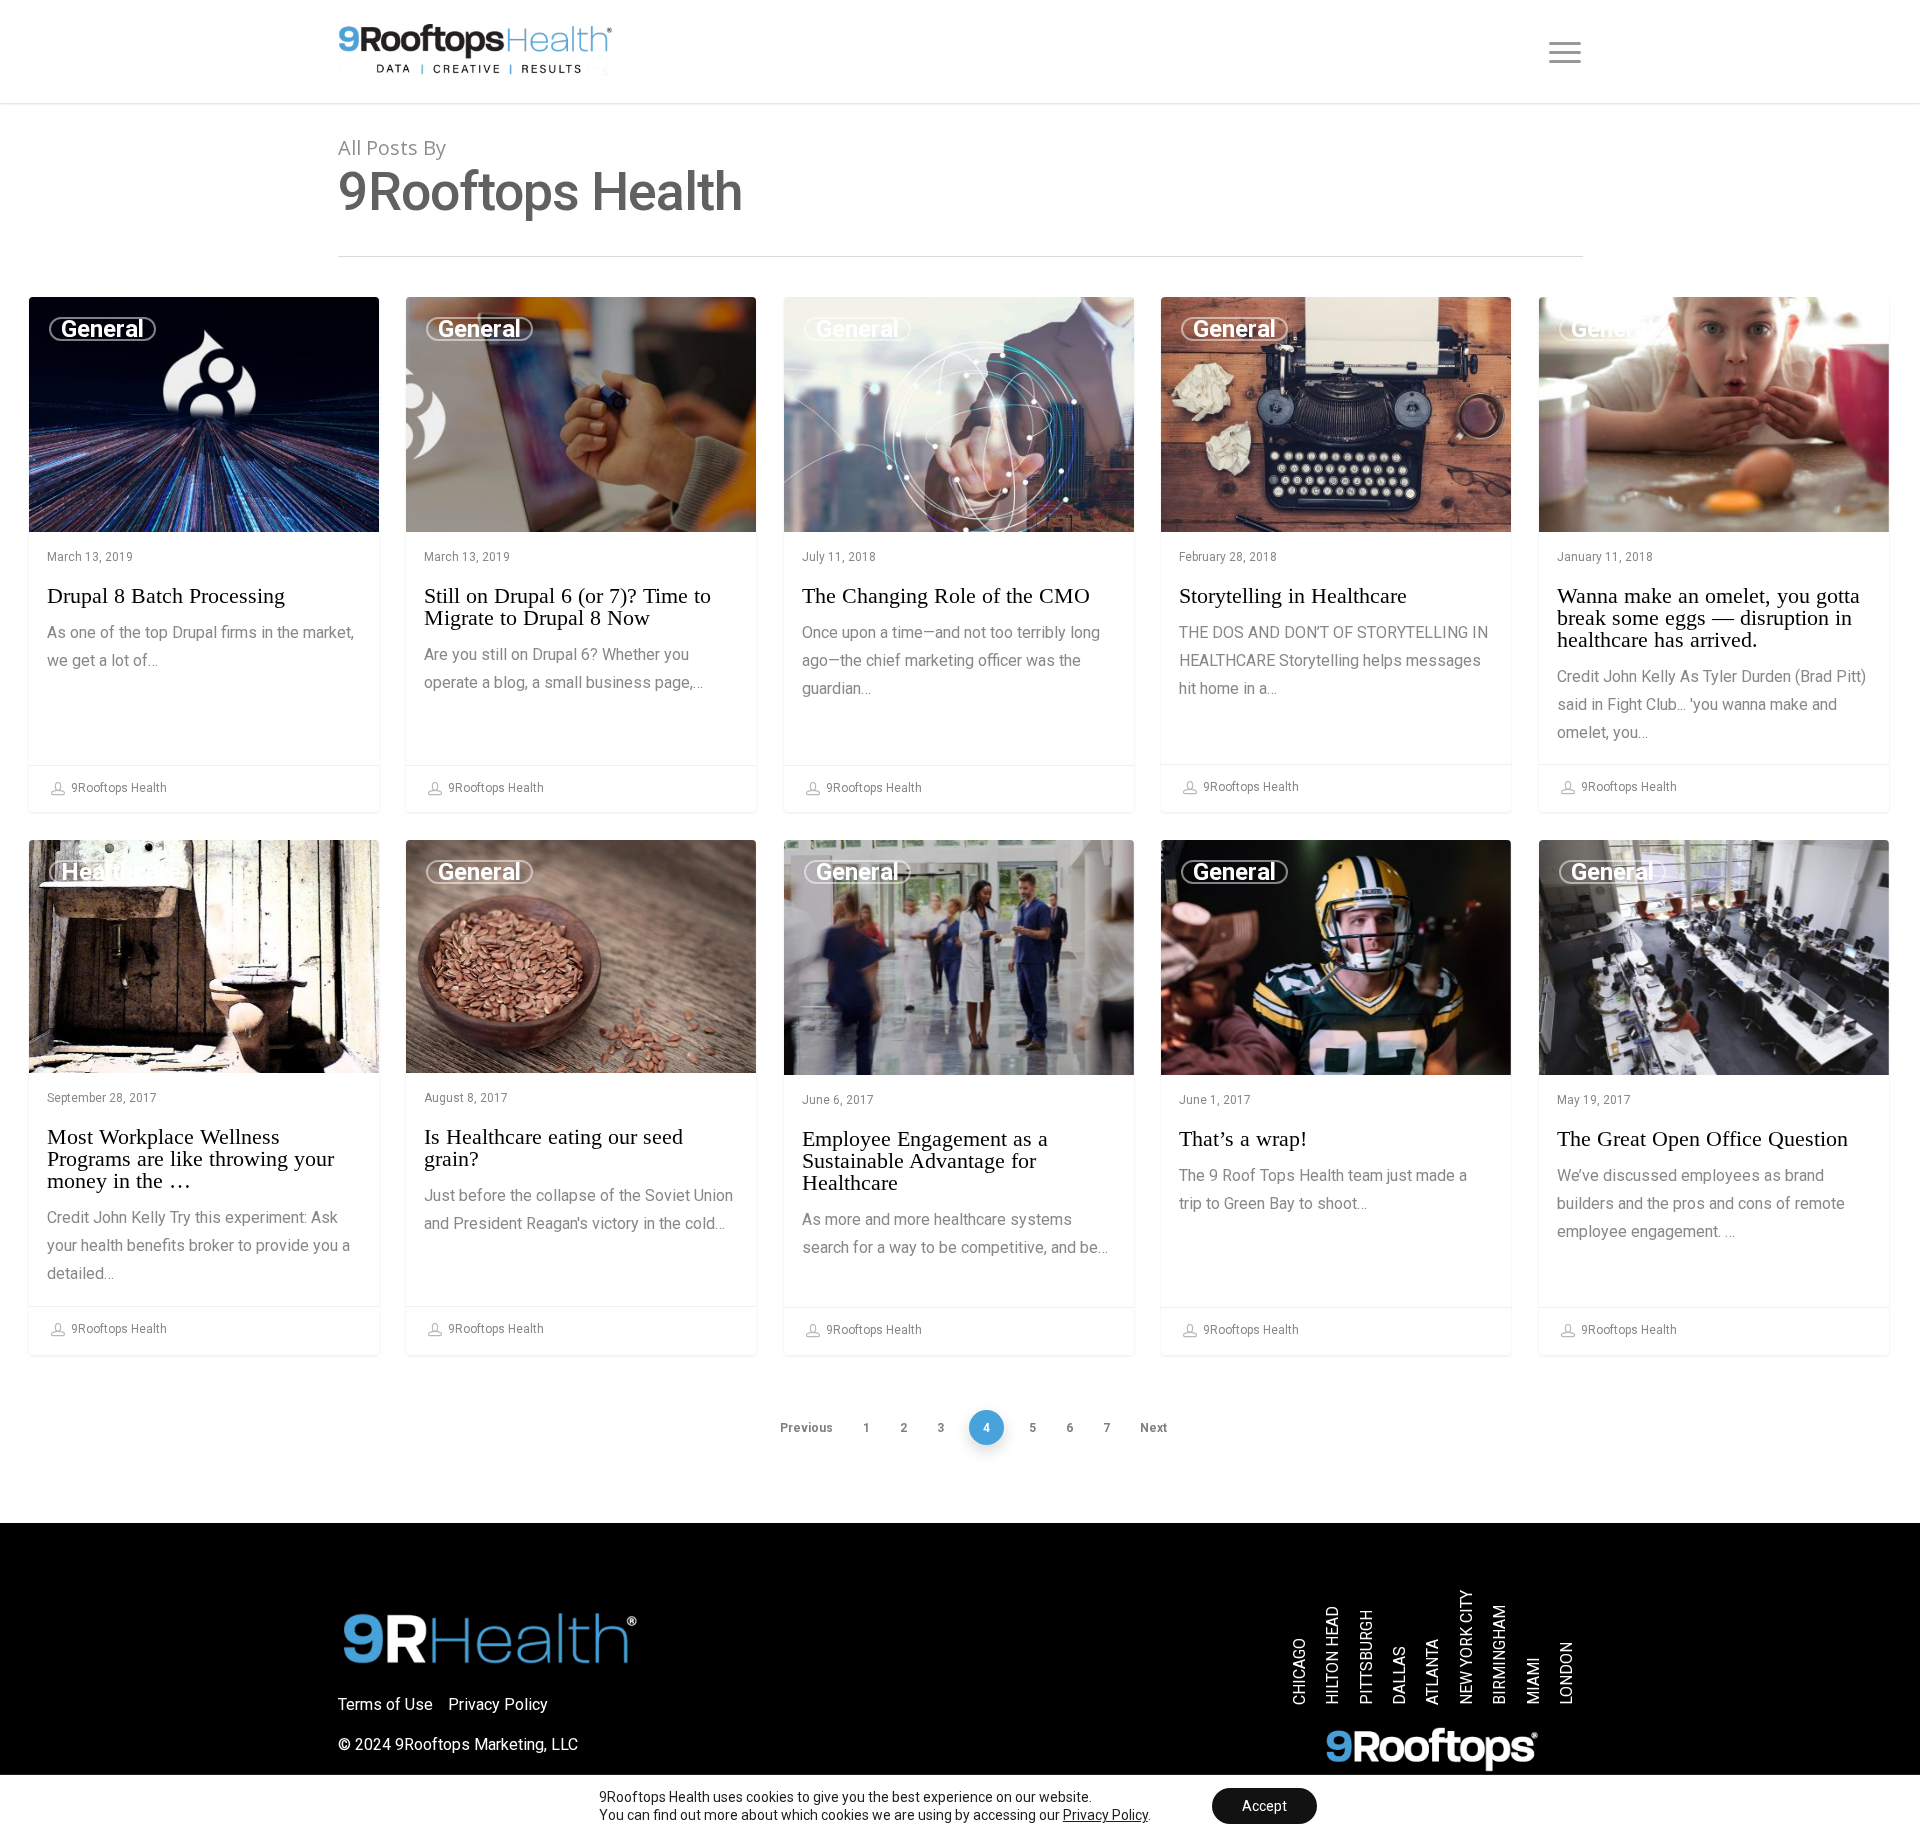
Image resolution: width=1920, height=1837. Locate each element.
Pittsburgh (1366, 1657)
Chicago (1300, 1671)
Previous (806, 1428)
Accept (1264, 1806)
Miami (1533, 1681)
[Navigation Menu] (1566, 52)
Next (1153, 1428)
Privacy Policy (498, 1705)
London (1566, 1673)
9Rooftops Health (117, 788)
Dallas (1400, 1675)
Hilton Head (1333, 1655)
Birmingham (1500, 1655)
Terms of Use (385, 1705)
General (102, 329)
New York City (1466, 1647)
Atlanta (1433, 1672)
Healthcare (121, 872)
